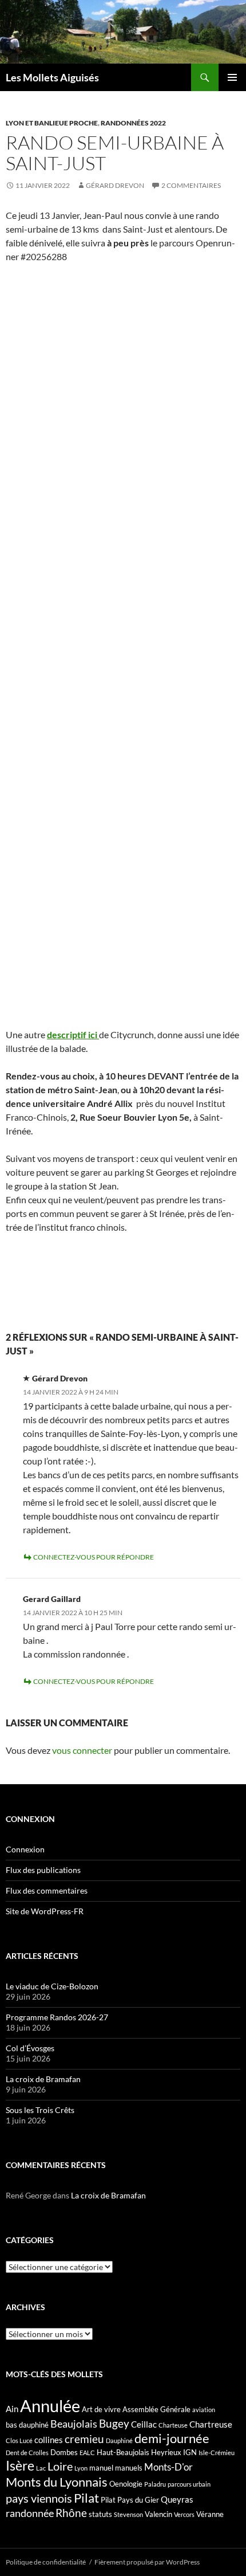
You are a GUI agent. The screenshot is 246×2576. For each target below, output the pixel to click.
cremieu (84, 2439)
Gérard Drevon (115, 185)
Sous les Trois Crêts (40, 2110)
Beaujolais (74, 2424)
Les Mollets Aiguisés (52, 77)
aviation (204, 2410)
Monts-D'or (168, 2467)
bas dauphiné (27, 2425)
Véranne (210, 2514)
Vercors (184, 2514)
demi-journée (172, 2438)
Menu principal (232, 77)
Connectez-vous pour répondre (94, 1557)
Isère (20, 2466)
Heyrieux (166, 2452)
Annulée (50, 2406)
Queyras (177, 2499)
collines (49, 2440)
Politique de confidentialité (46, 2562)
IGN (190, 2452)
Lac (41, 2468)
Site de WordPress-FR (45, 1911)
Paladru (155, 2484)
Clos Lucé (19, 2440)
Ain (12, 2409)
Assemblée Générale (156, 2409)
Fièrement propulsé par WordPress (147, 2562)
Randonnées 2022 (133, 123)
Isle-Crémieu (217, 2453)
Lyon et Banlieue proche (52, 123)
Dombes (64, 2452)
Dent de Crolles (27, 2453)
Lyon (81, 2468)
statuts (100, 2514)
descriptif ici (73, 1034)
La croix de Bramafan (43, 2079)
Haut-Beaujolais (123, 2452)
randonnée (30, 2513)
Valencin (158, 2514)
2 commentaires (191, 185)
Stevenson (128, 2514)
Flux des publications (43, 1870)
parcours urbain (189, 2484)
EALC (87, 2453)
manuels (129, 2468)
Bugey (114, 2423)
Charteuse (173, 2425)
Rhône (71, 2513)
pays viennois (39, 2498)
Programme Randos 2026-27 (57, 2017)
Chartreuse (211, 2424)
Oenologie (126, 2484)
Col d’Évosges (30, 2048)
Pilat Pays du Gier (130, 2500)
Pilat (86, 2498)
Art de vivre (101, 2409)
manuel (101, 2468)
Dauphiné (119, 2440)
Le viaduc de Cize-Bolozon (52, 1986)
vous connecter (82, 1750)
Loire (60, 2466)
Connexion (25, 1849)
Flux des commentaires (47, 1890)
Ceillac (144, 2424)
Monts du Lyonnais (57, 2482)
